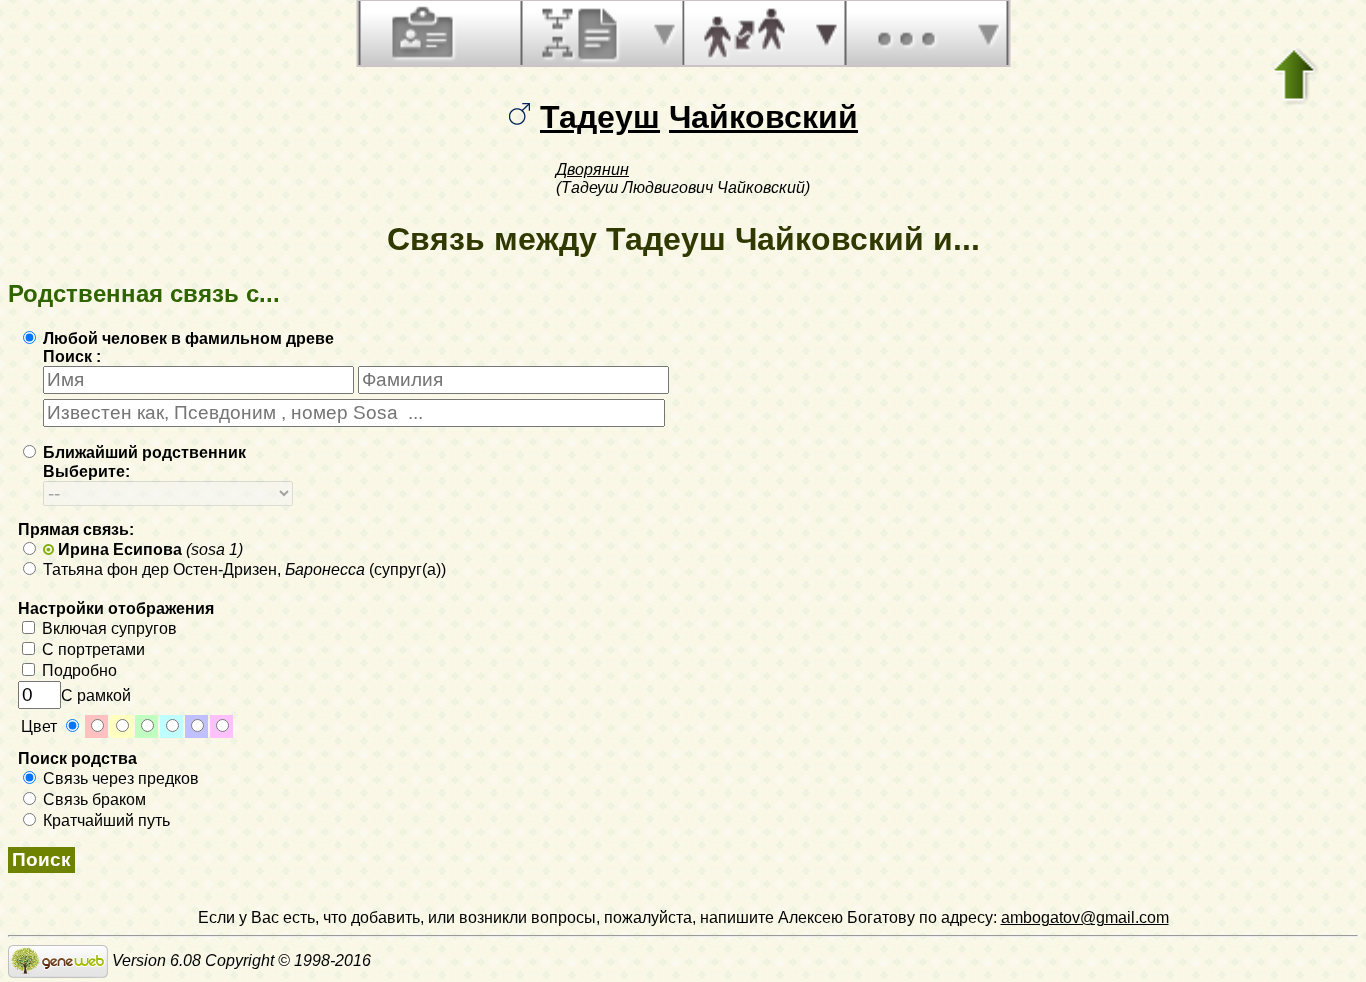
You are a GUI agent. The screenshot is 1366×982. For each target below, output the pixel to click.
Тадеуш (600, 117)
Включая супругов (107, 628)
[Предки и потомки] (582, 33)
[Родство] (744, 33)
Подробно (77, 670)
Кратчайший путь (104, 820)
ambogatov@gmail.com (1085, 917)
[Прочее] (906, 33)
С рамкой (96, 695)
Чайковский (763, 117)
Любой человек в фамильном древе (186, 338)
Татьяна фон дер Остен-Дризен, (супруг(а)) (242, 569)
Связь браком (92, 799)
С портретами (91, 649)
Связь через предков (119, 778)
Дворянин (592, 169)
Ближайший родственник (142, 452)
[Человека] (420, 33)
